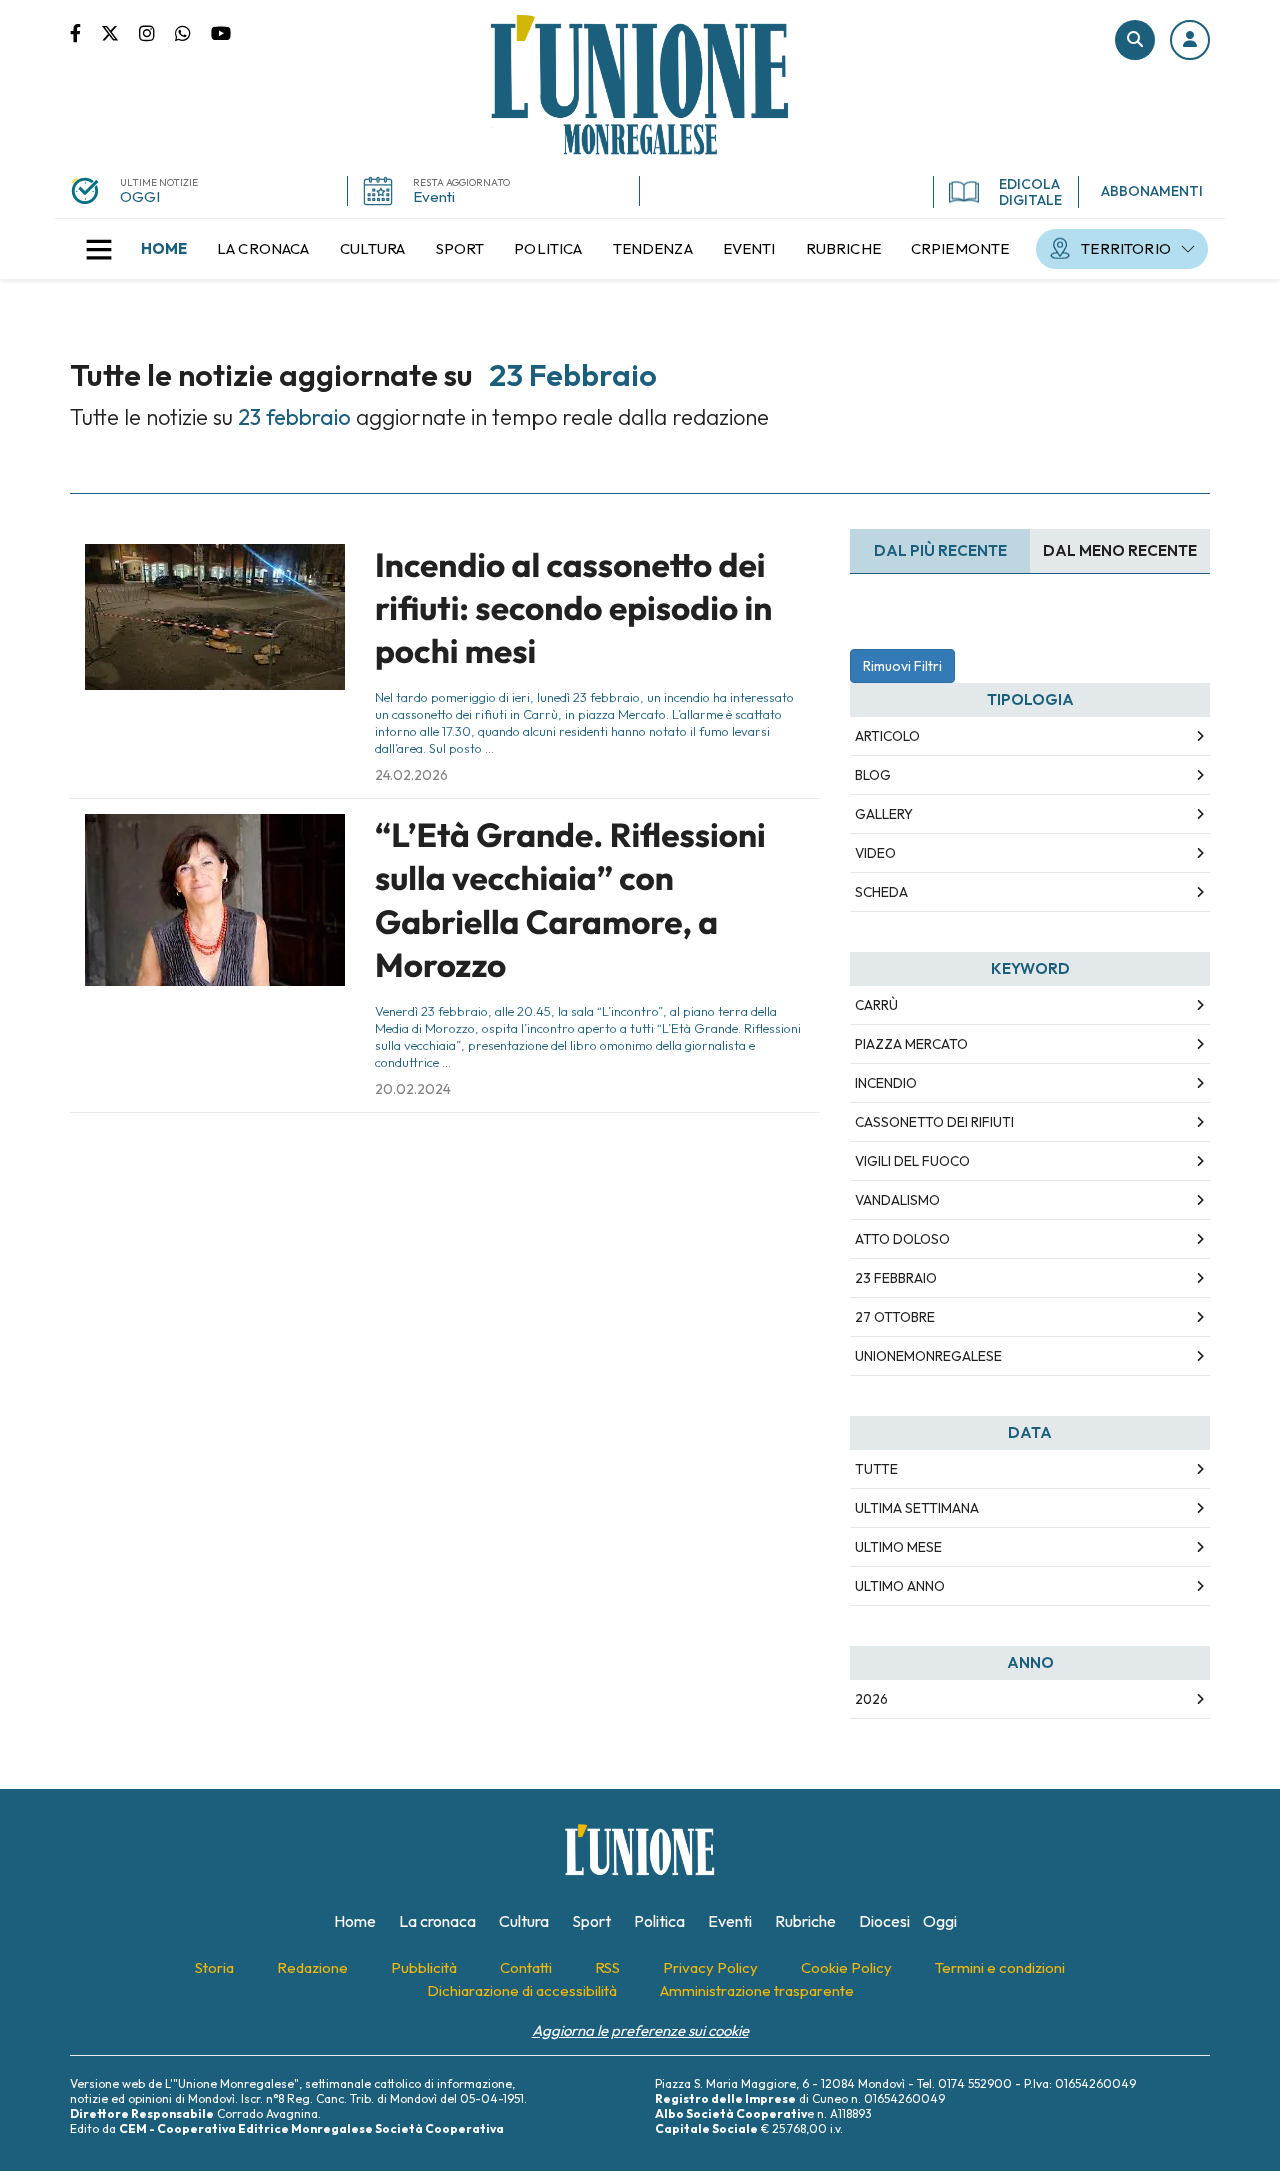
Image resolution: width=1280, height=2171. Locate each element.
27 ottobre (895, 1317)
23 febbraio (896, 1278)
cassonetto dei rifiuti (934, 1122)
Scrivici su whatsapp (193, 32)
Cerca (1135, 40)
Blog (873, 775)
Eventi (434, 196)
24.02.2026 (411, 775)
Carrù (876, 1005)
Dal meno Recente (1120, 550)
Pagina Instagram (157, 32)
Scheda (881, 892)
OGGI (140, 196)
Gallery (884, 814)
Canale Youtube (221, 32)
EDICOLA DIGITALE (1030, 192)
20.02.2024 (413, 1089)
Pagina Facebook (85, 32)
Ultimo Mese (898, 1547)
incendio (886, 1083)
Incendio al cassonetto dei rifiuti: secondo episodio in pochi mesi (573, 608)
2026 (871, 1699)
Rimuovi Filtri (902, 666)
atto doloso (902, 1239)
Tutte (876, 1469)
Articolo (887, 736)
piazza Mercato (911, 1044)
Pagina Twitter (120, 32)
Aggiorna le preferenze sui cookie (640, 2030)
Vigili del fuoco (912, 1161)
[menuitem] (164, 249)
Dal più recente (940, 550)
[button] (1190, 40)
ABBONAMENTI (1152, 191)
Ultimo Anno (900, 1586)
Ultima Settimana (917, 1508)
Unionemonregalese (928, 1356)
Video (875, 853)
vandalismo (897, 1200)
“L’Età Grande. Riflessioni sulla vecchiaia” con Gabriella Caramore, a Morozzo (570, 900)
